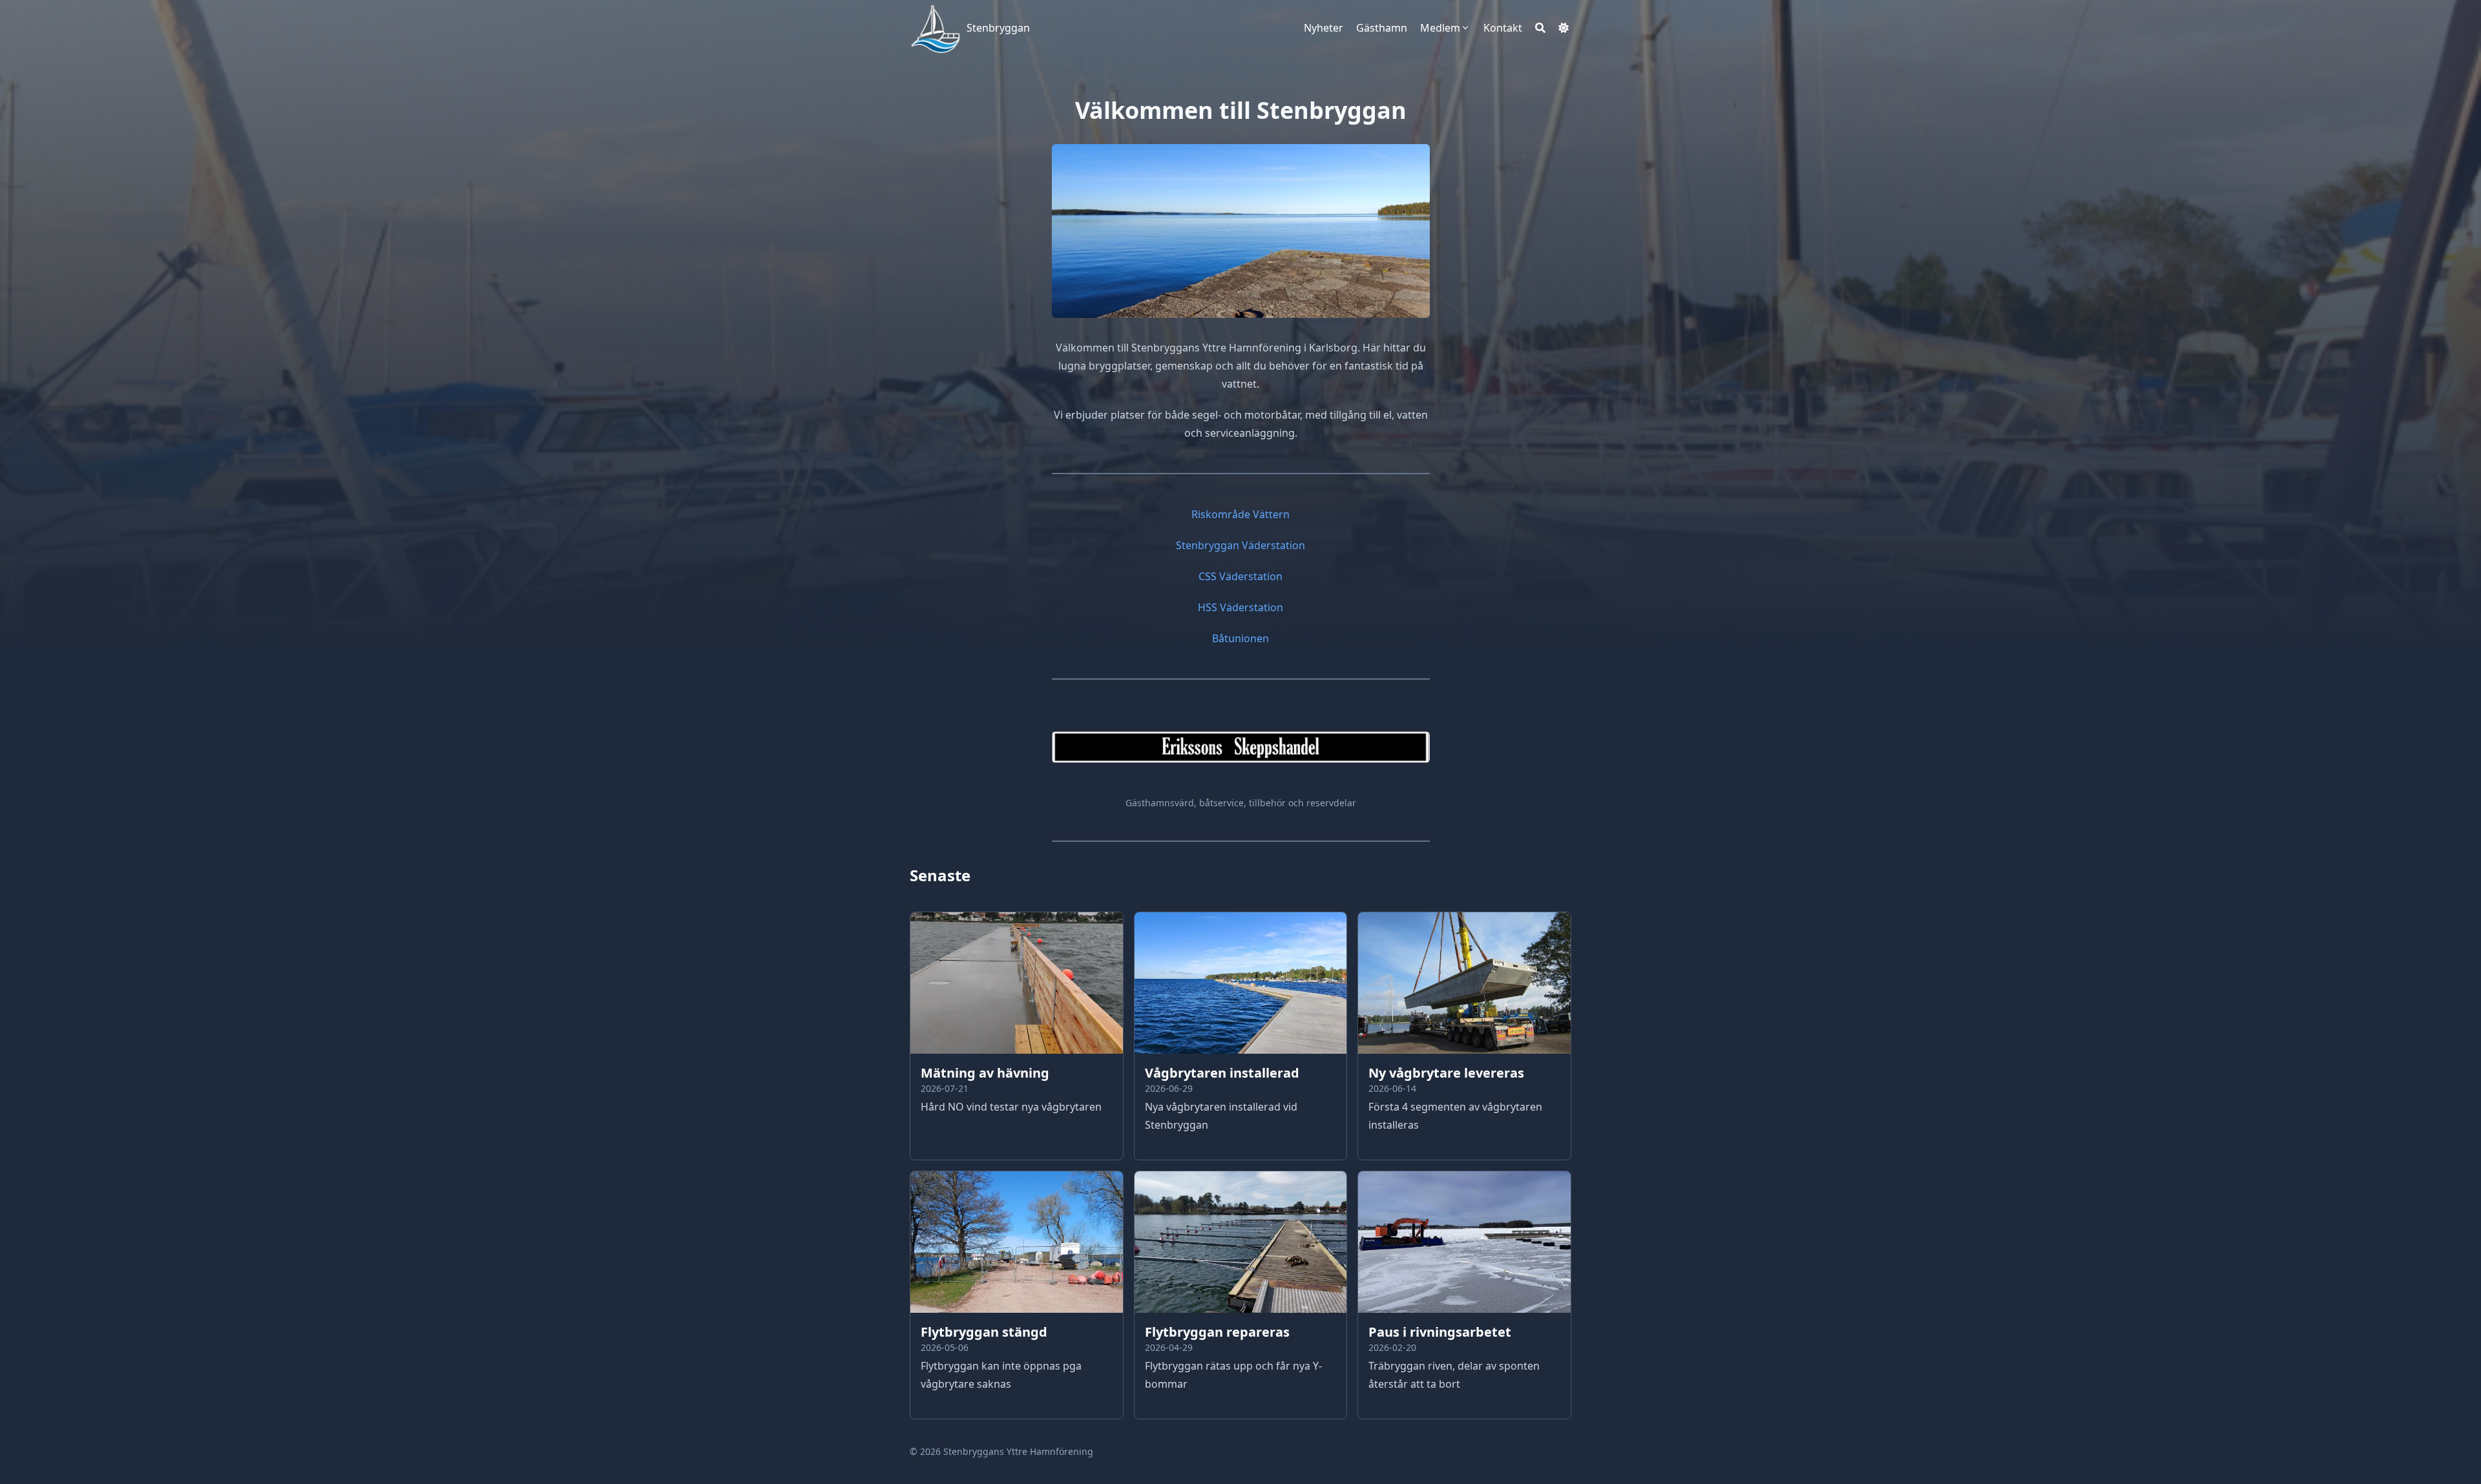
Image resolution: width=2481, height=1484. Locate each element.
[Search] (1540, 28)
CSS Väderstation (1240, 576)
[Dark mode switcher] (1564, 28)
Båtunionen (1240, 638)
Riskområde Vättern (1240, 514)
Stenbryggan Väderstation (1240, 545)
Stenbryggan (998, 28)
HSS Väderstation (1240, 607)
